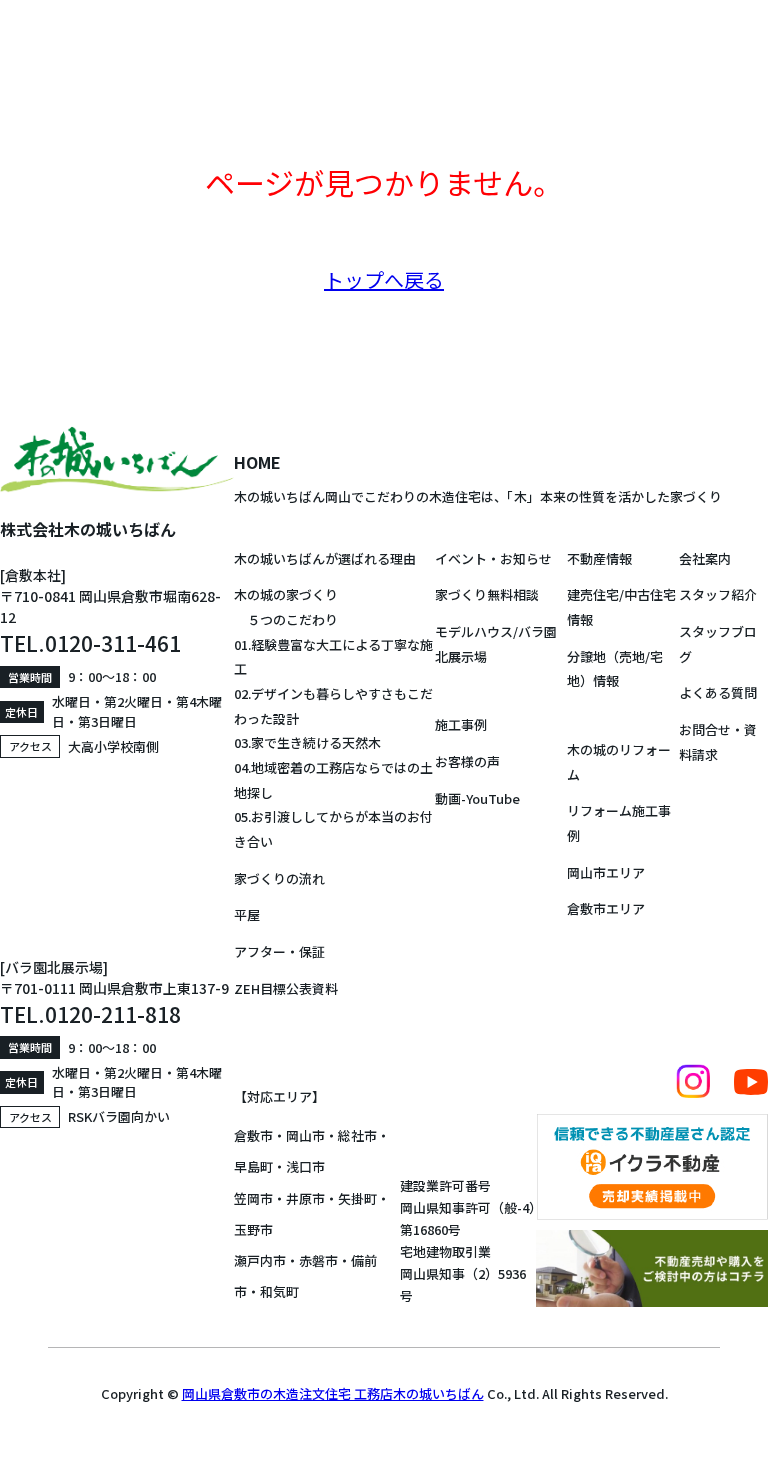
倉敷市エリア (606, 908)
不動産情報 (599, 558)
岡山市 (305, 1135)
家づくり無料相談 (487, 594)
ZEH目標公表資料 (286, 988)
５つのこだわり (286, 619)
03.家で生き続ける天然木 (307, 742)
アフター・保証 (279, 951)
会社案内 (705, 558)
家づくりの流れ (279, 878)
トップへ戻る (384, 279)
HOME (257, 462)
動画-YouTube (477, 798)
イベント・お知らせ (493, 558)
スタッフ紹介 (718, 594)
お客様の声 (467, 761)
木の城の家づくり (286, 594)
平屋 (247, 914)
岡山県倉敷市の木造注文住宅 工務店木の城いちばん (333, 1393)
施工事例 (461, 724)
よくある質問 (718, 692)
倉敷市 (253, 1135)
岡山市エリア (606, 872)
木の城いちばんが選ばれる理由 (325, 558)
